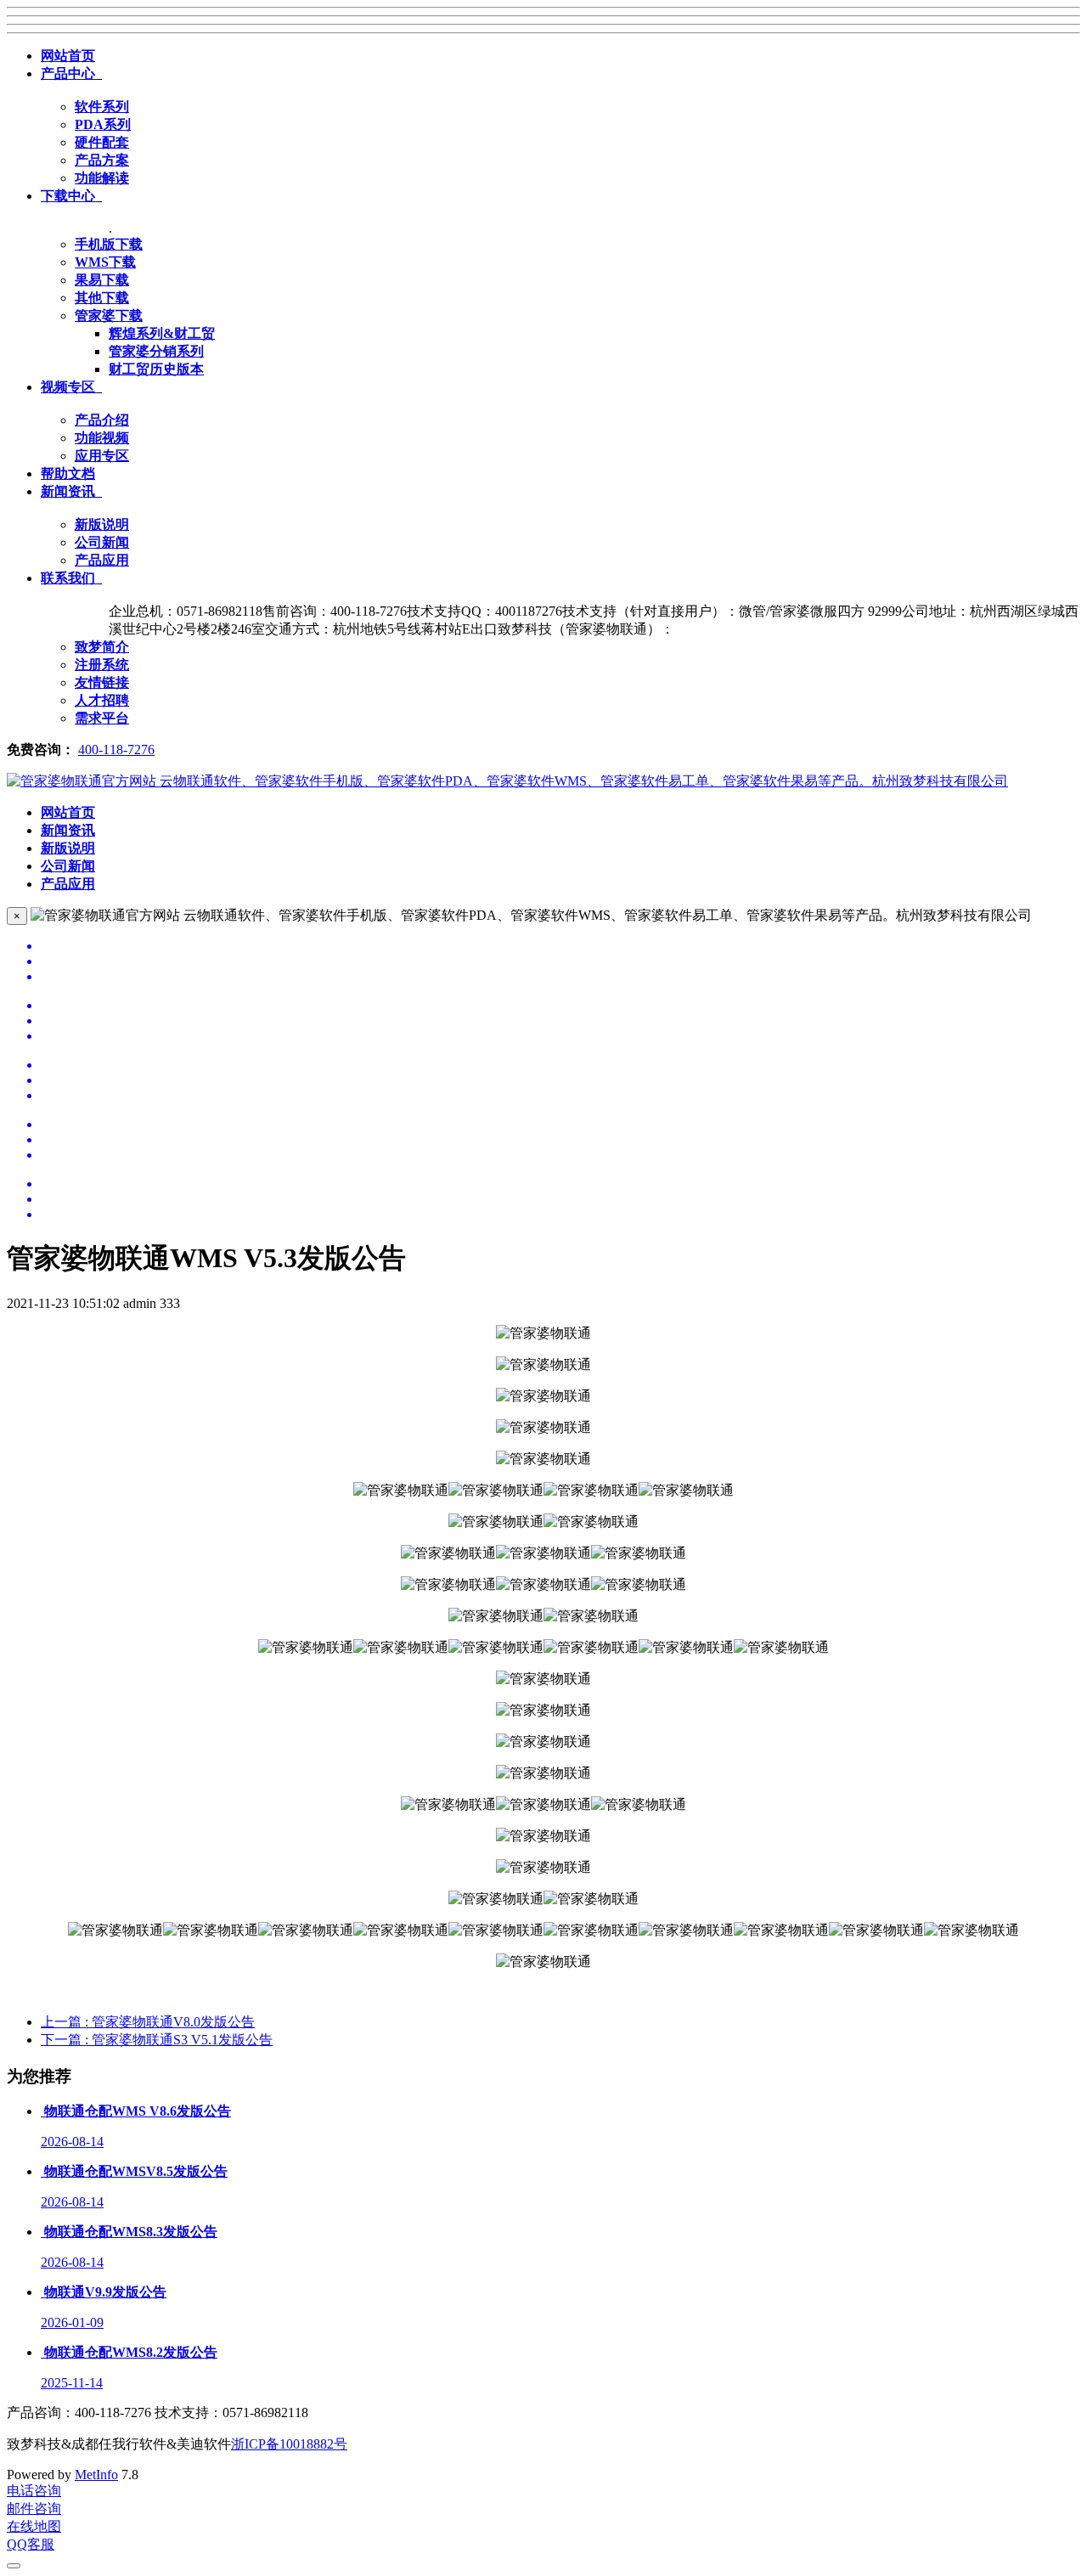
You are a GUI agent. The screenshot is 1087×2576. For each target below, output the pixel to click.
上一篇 (148, 2022)
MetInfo (96, 2475)
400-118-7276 (116, 750)
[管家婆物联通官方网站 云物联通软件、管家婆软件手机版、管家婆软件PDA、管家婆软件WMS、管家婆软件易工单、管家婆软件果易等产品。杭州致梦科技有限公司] (507, 781)
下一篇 (157, 2040)
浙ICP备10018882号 (289, 2444)
